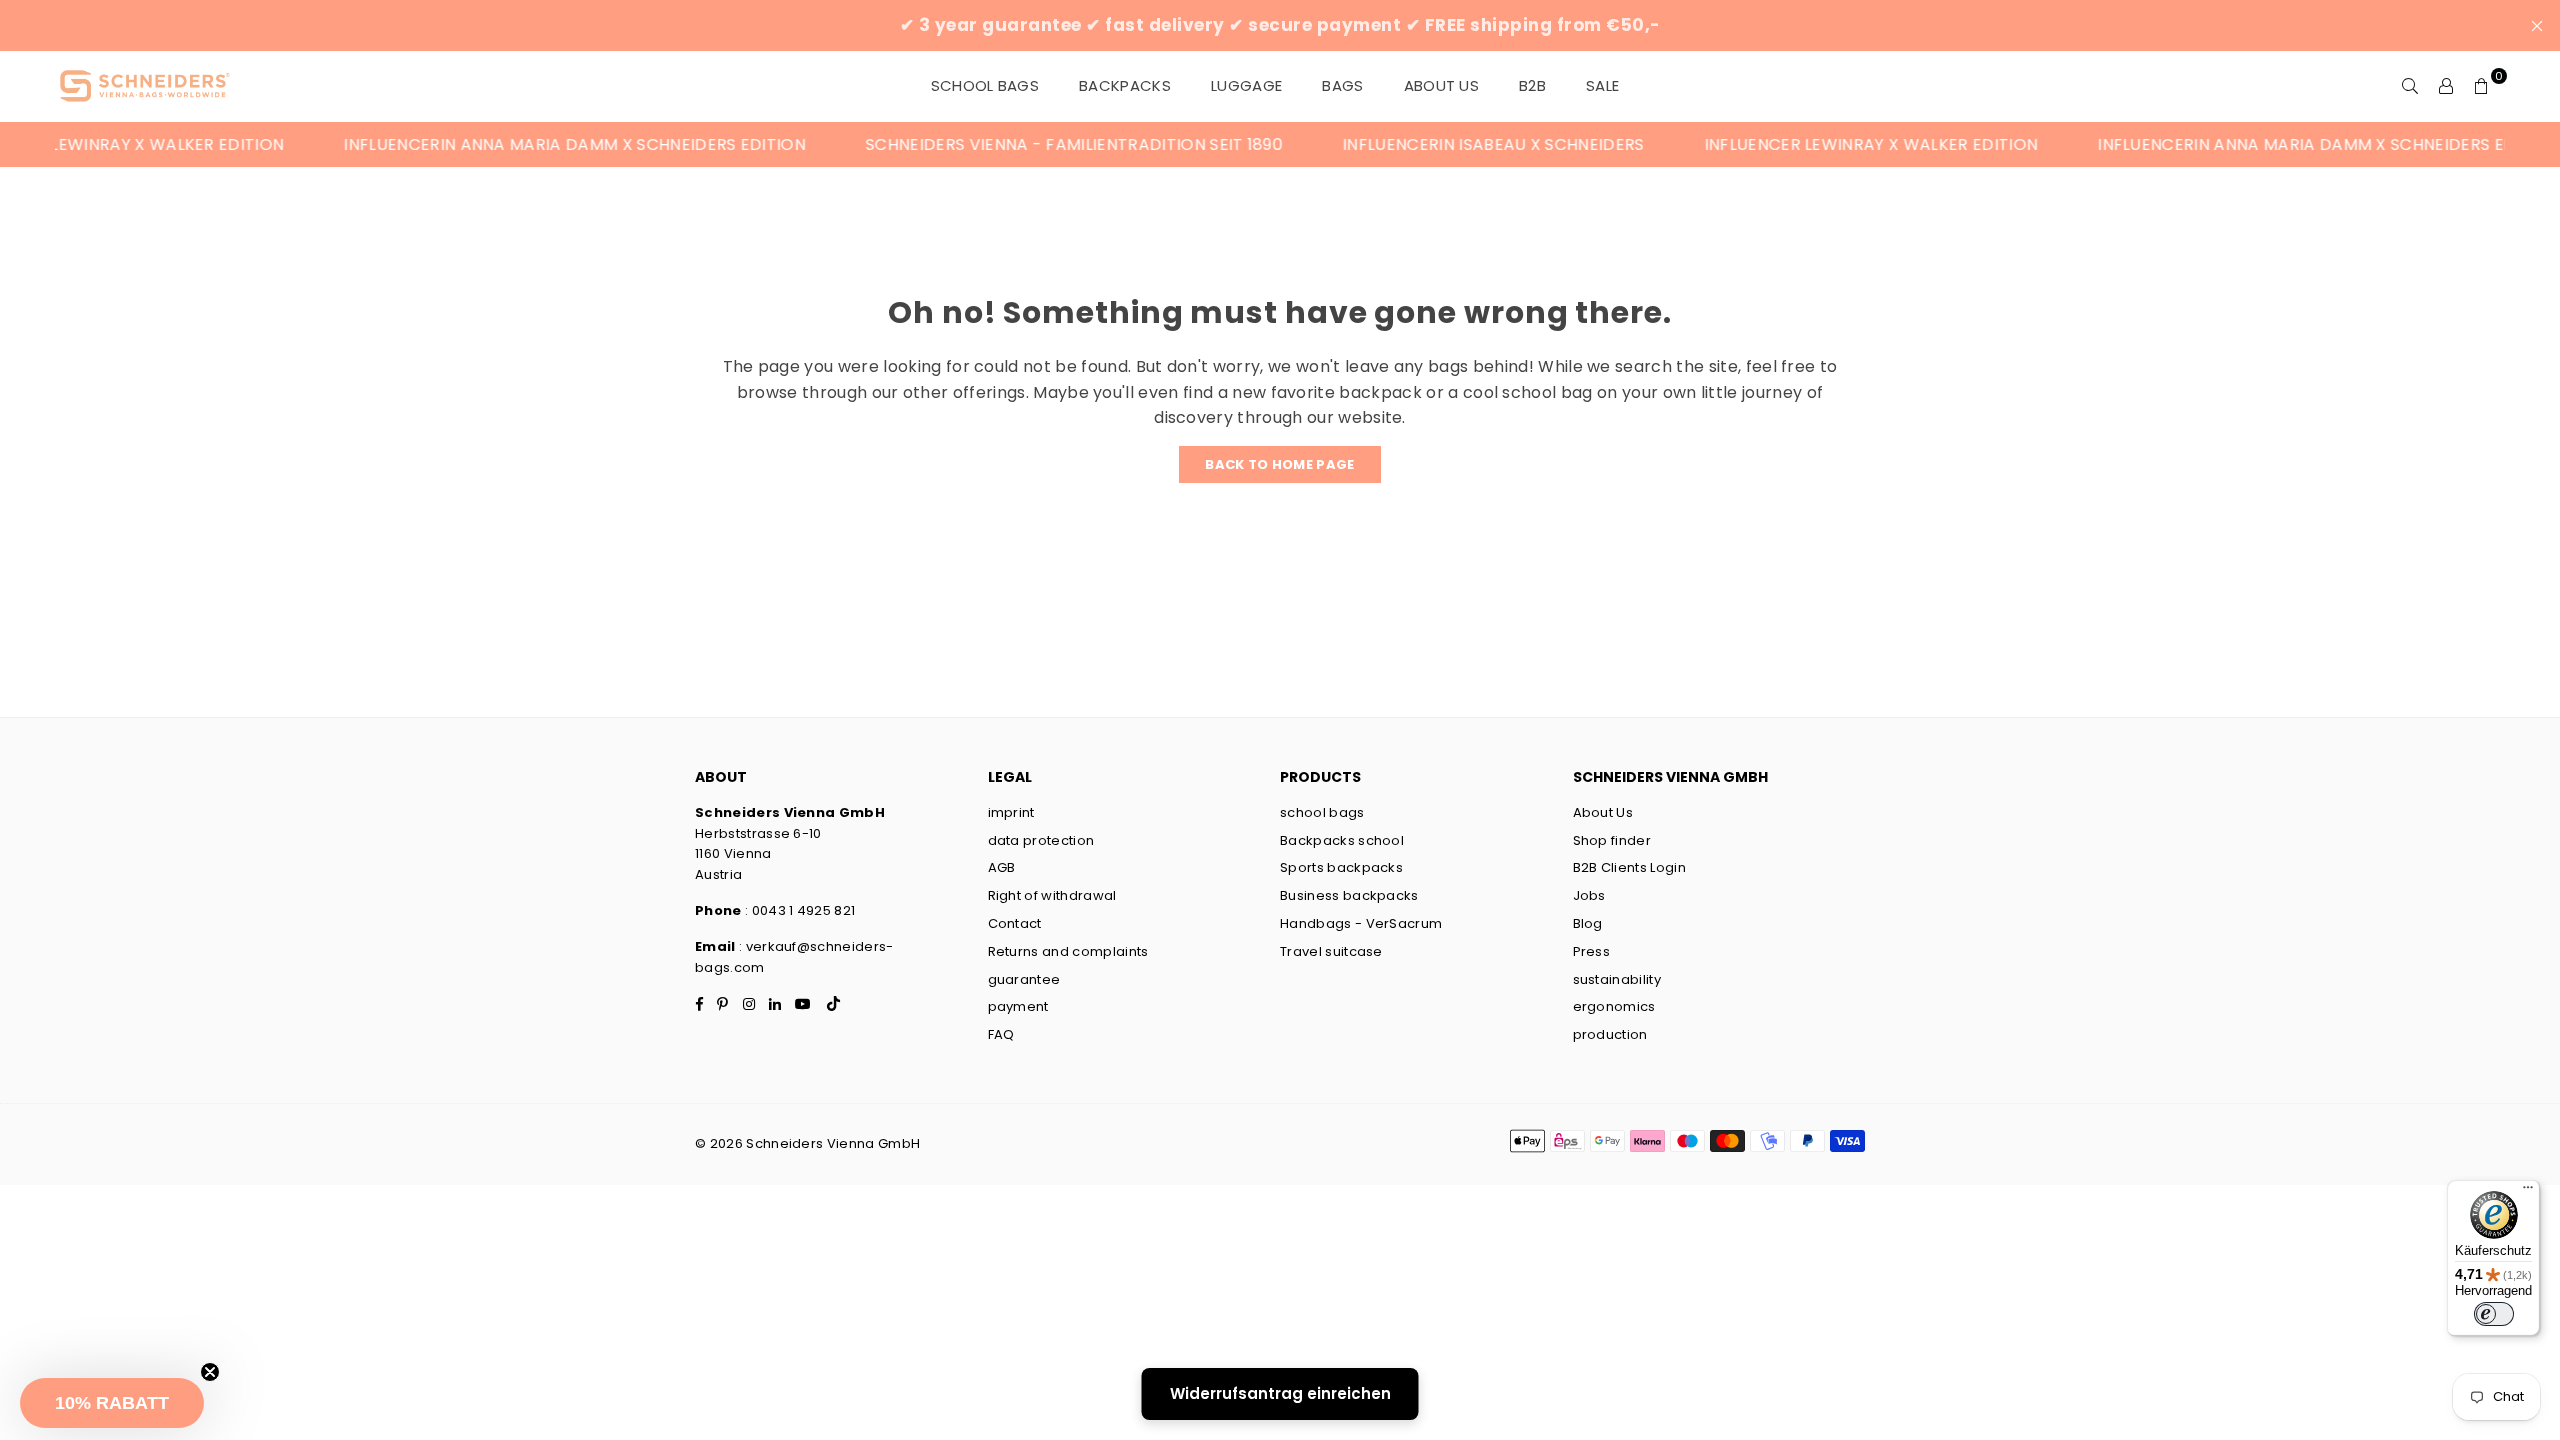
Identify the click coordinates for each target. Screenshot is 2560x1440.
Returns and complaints (1068, 951)
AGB (1002, 867)
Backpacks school (1342, 840)
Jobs (1589, 895)
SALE (1602, 85)
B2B (1532, 85)
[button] (112, 1403)
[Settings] (2446, 86)
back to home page (1279, 464)
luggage (1246, 85)
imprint (1011, 812)
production (1610, 1034)
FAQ (1001, 1034)
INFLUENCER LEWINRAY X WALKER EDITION (1802, 144)
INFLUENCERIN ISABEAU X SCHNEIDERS (1425, 144)
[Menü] (2528, 1192)
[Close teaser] (210, 1372)
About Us (1442, 85)
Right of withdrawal (1052, 895)
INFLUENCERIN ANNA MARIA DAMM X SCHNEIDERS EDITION (506, 144)
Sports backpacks (1341, 867)
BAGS (1342, 85)
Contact (1015, 923)
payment (1018, 1006)
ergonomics (1614, 1006)
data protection (1041, 840)
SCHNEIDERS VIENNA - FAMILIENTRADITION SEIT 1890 (1005, 144)
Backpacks (1125, 85)
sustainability (1617, 979)
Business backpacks (1349, 895)
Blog (1588, 923)
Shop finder (1612, 840)
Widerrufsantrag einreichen (1280, 1393)
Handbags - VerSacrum (1361, 923)
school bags (1322, 812)
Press (1592, 951)
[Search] (2410, 86)
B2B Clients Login (1629, 867)
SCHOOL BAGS (985, 85)
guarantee (1024, 979)
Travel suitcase (1331, 951)
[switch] (2494, 1314)
